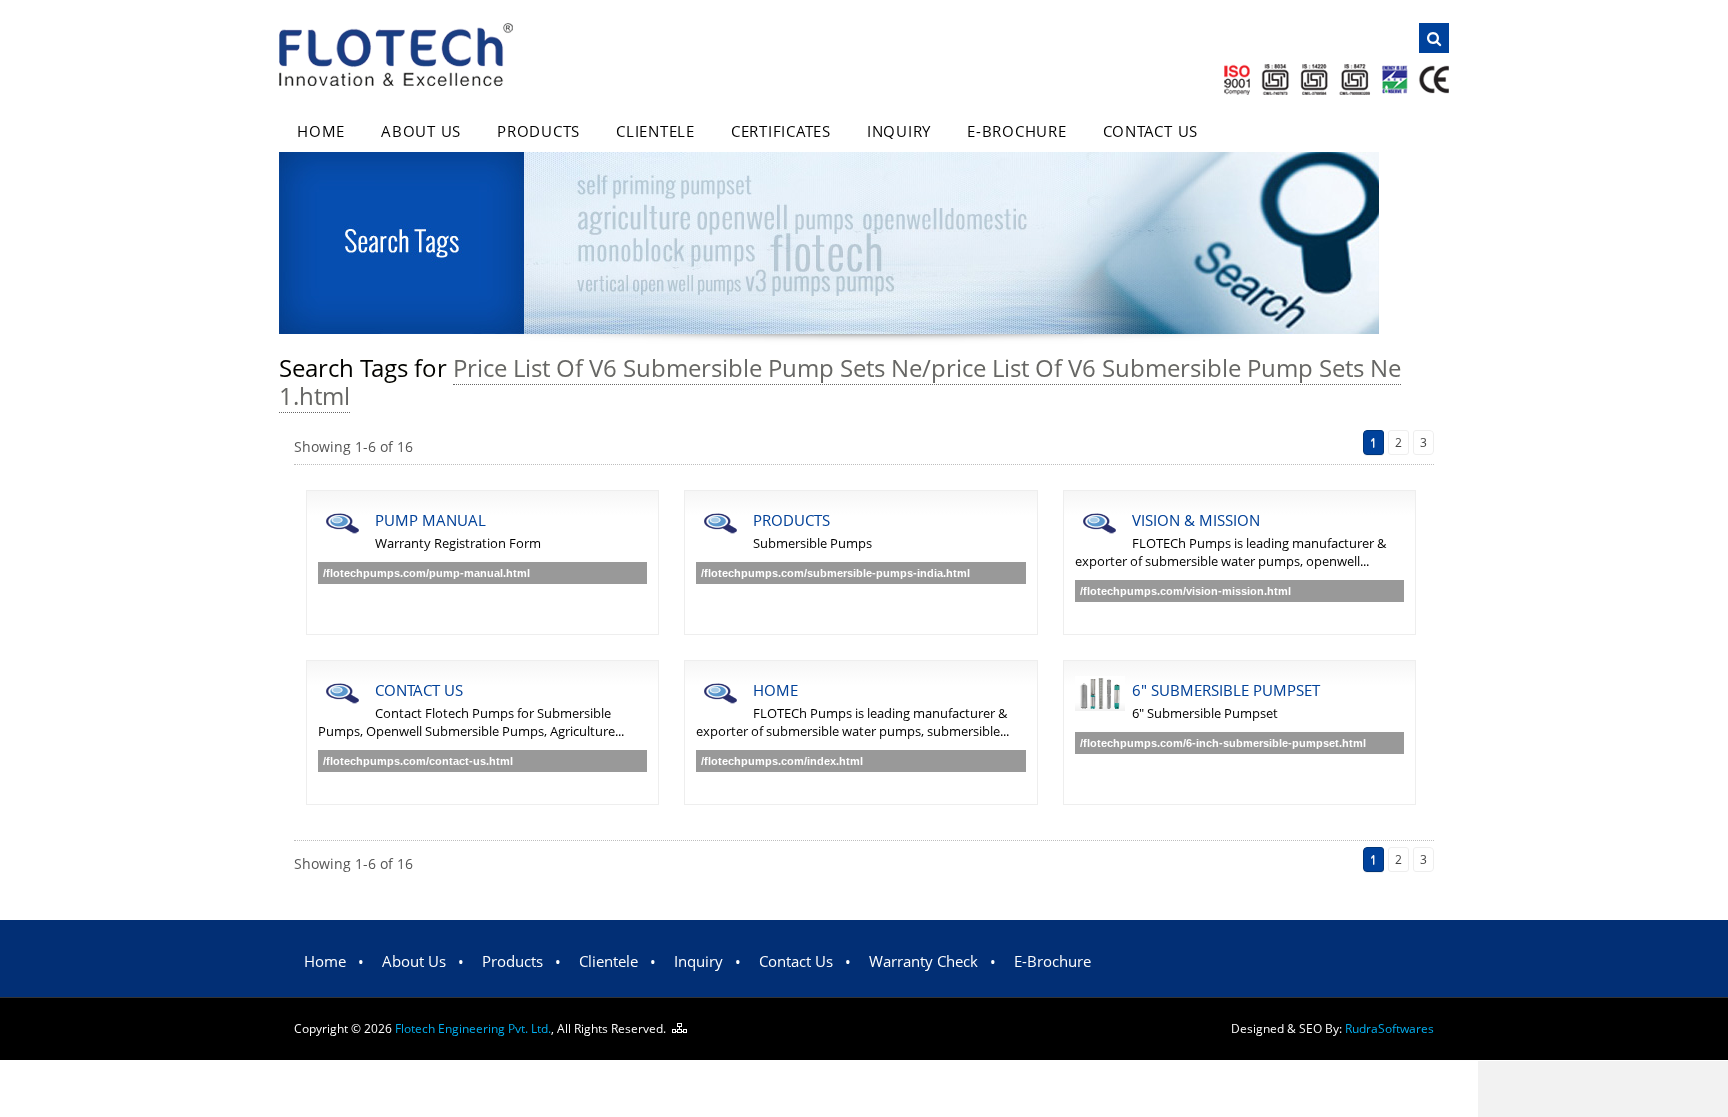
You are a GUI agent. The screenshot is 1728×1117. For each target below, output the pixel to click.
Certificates (781, 131)
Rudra (1389, 1028)
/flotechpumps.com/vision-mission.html (1185, 591)
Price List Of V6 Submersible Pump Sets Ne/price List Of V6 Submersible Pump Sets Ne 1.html (840, 381)
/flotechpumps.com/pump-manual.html (426, 573)
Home (321, 131)
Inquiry (899, 131)
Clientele (655, 131)
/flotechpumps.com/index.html (782, 761)
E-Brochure (1017, 131)
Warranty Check (923, 961)
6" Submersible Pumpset (1226, 690)
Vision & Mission (1196, 520)
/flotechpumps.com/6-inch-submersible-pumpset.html (1223, 743)
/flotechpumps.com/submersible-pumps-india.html (835, 573)
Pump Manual (430, 520)
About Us (421, 131)
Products (538, 131)
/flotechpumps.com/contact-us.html (418, 761)
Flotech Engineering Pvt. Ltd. (473, 1028)
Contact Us (1151, 131)
